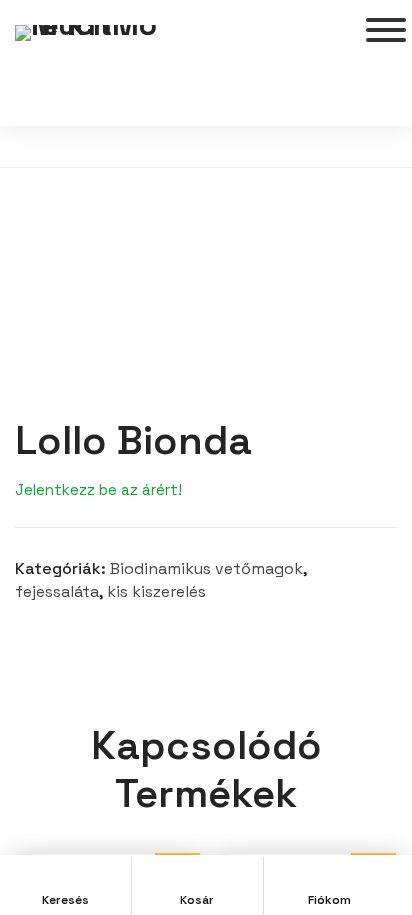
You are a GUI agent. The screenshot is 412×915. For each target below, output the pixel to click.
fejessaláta (57, 591)
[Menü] (386, 30)
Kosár (197, 900)
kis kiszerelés (156, 591)
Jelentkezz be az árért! (98, 489)
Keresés (65, 900)
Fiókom (329, 900)
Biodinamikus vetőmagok (206, 568)
